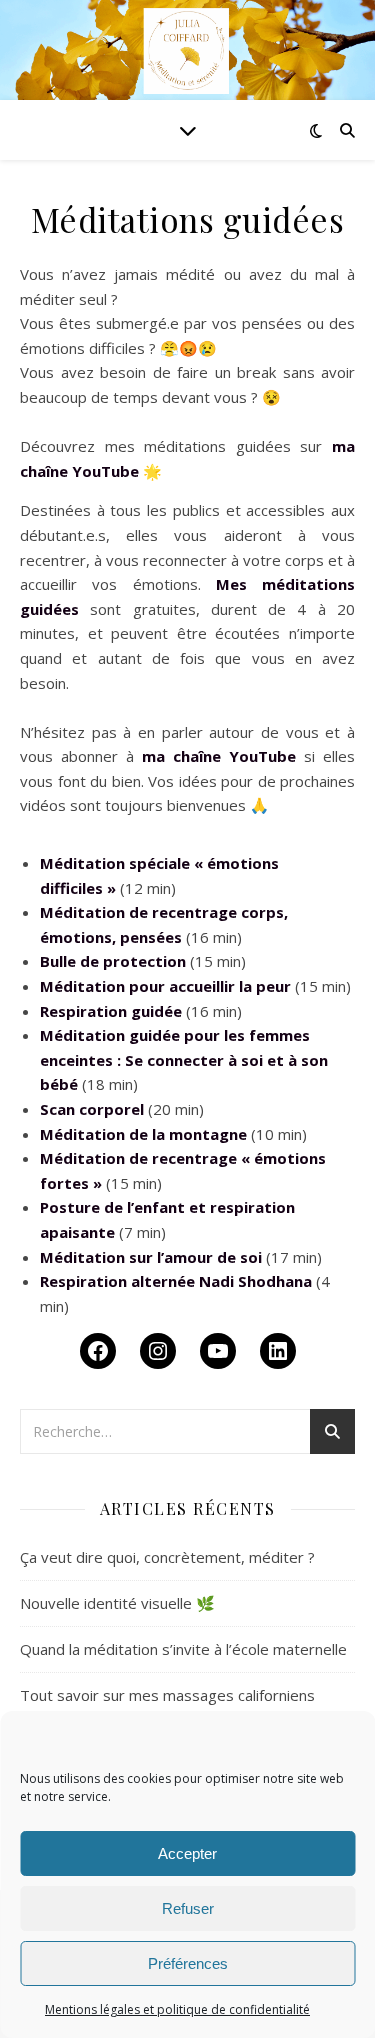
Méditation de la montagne (143, 1134)
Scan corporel (92, 1109)
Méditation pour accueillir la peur (165, 986)
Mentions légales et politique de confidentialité (177, 2009)
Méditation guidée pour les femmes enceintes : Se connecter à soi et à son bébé (184, 1059)
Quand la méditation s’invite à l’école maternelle (183, 1649)
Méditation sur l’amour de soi (151, 1257)
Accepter (187, 1853)
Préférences (188, 1963)
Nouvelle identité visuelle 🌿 (117, 1603)
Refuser (188, 1908)
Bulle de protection (113, 961)
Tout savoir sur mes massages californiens (167, 1695)
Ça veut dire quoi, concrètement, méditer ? (167, 1557)
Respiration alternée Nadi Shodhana (176, 1281)
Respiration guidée (111, 1011)
